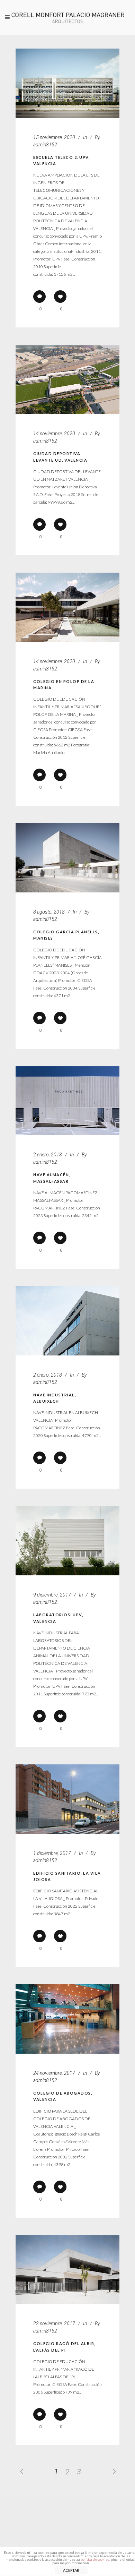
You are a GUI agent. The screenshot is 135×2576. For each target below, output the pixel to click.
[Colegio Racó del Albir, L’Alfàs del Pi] (67, 2270)
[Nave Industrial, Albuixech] (67, 1321)
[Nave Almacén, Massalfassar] (67, 1101)
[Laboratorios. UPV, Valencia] (67, 1541)
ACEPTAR (71, 2570)
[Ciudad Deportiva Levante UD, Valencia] (67, 379)
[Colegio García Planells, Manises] (67, 858)
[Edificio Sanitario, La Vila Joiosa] (67, 1799)
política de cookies (95, 2559)
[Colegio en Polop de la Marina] (67, 607)
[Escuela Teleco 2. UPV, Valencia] (67, 83)
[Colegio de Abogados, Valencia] (67, 2019)
